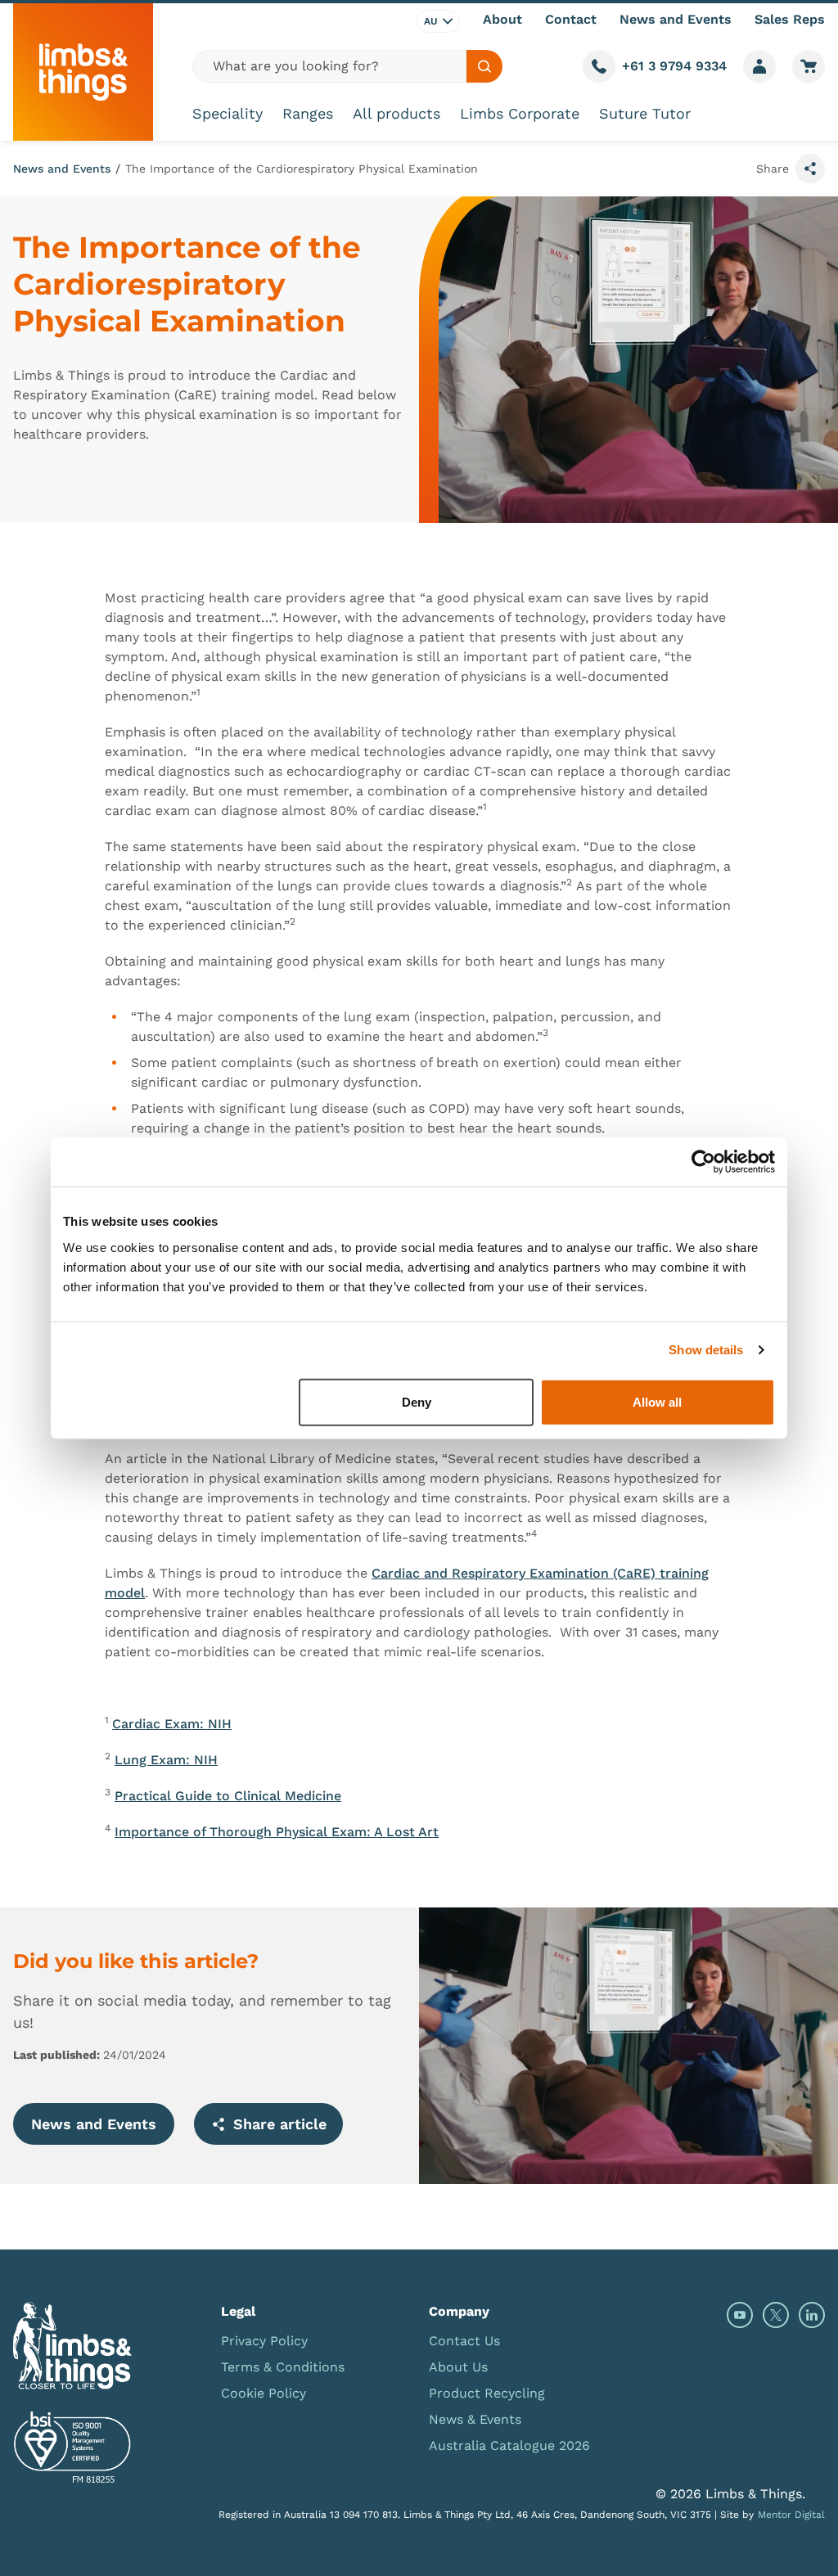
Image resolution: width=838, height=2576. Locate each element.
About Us (458, 2367)
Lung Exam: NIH (166, 1760)
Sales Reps (790, 19)
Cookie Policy (264, 2393)
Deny (417, 1401)
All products (396, 113)
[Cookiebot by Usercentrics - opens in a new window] (703, 1162)
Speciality (228, 113)
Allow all (657, 1401)
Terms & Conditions (283, 2367)
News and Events (676, 19)
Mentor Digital (791, 2515)
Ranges (308, 113)
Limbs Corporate (520, 113)
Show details (706, 1350)
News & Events (475, 2419)
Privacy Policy (264, 2341)
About (502, 19)
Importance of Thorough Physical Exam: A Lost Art (277, 1832)
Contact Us (464, 2341)
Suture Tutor (645, 113)
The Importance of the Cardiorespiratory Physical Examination (302, 169)
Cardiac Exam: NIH (172, 1724)
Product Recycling (487, 2393)
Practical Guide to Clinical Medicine (228, 1796)
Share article (280, 2124)
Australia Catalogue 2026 (509, 2445)
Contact (571, 19)
